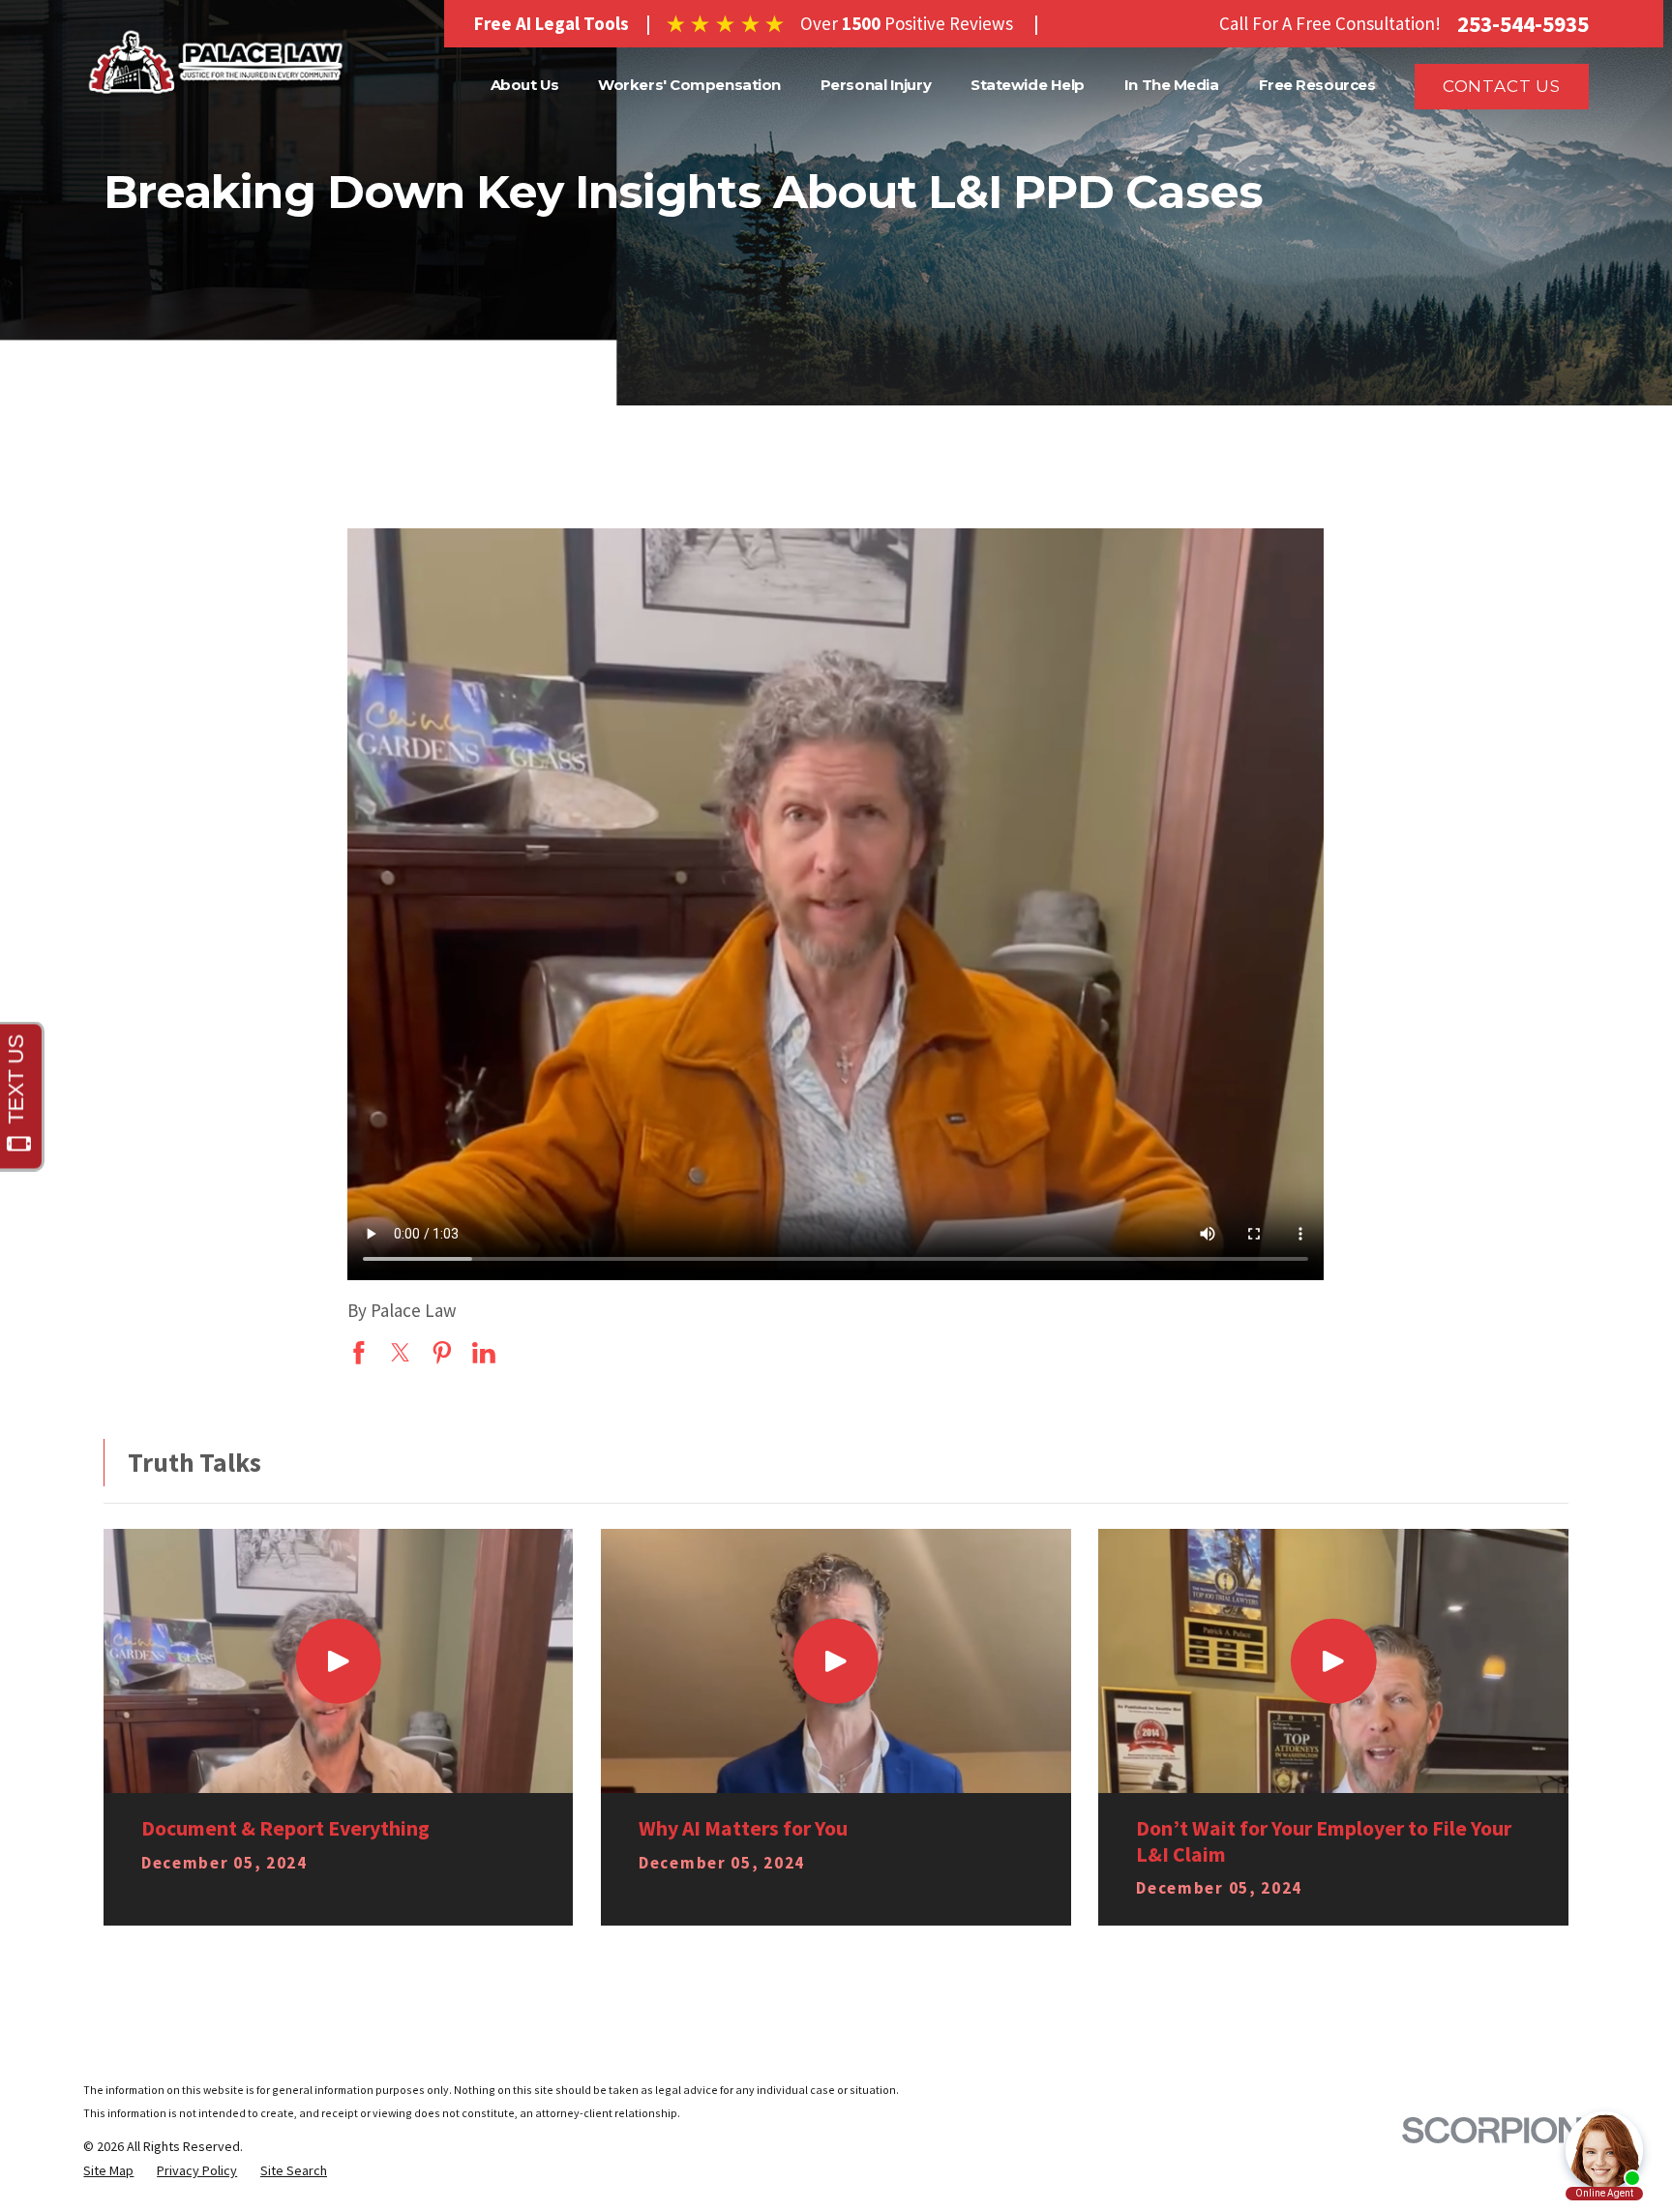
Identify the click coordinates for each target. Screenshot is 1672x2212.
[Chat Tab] (836, 1106)
